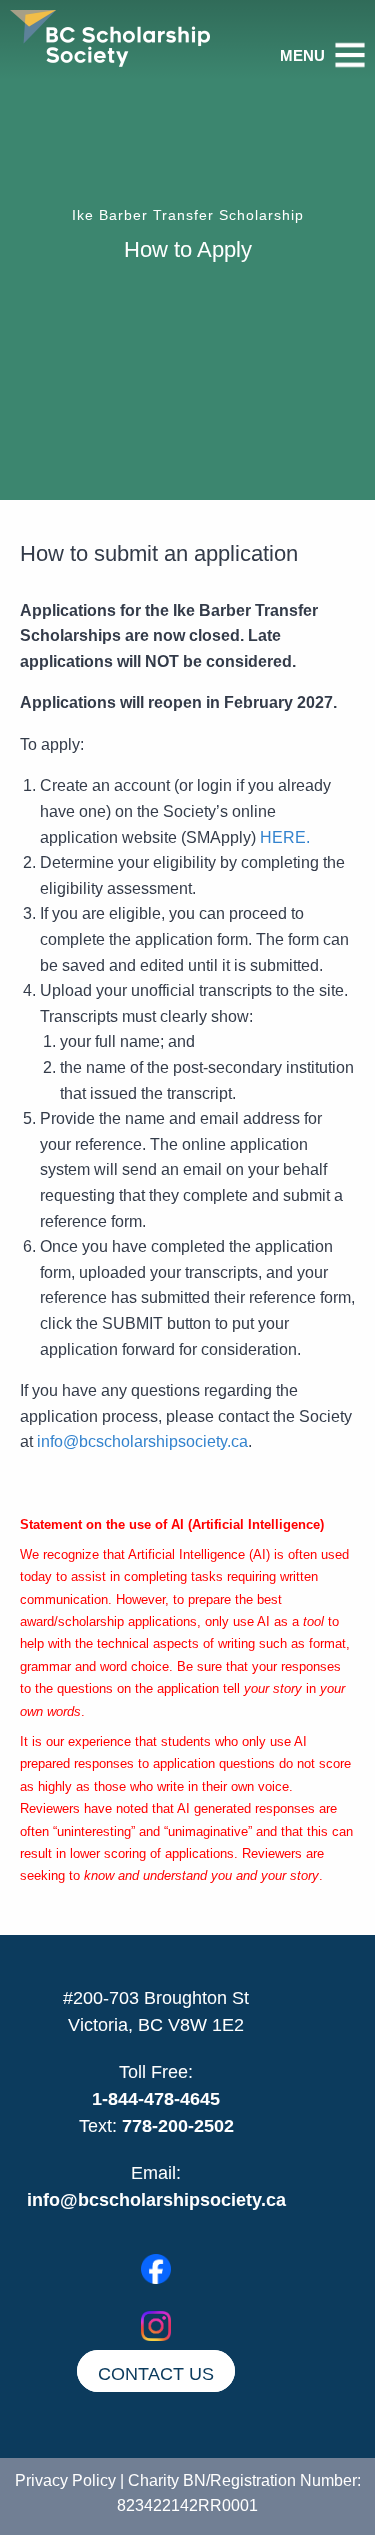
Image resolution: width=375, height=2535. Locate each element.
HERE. (285, 837)
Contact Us (156, 2374)
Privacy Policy (65, 2480)
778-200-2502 (178, 2126)
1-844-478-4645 (156, 2099)
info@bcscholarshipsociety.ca (142, 1441)
